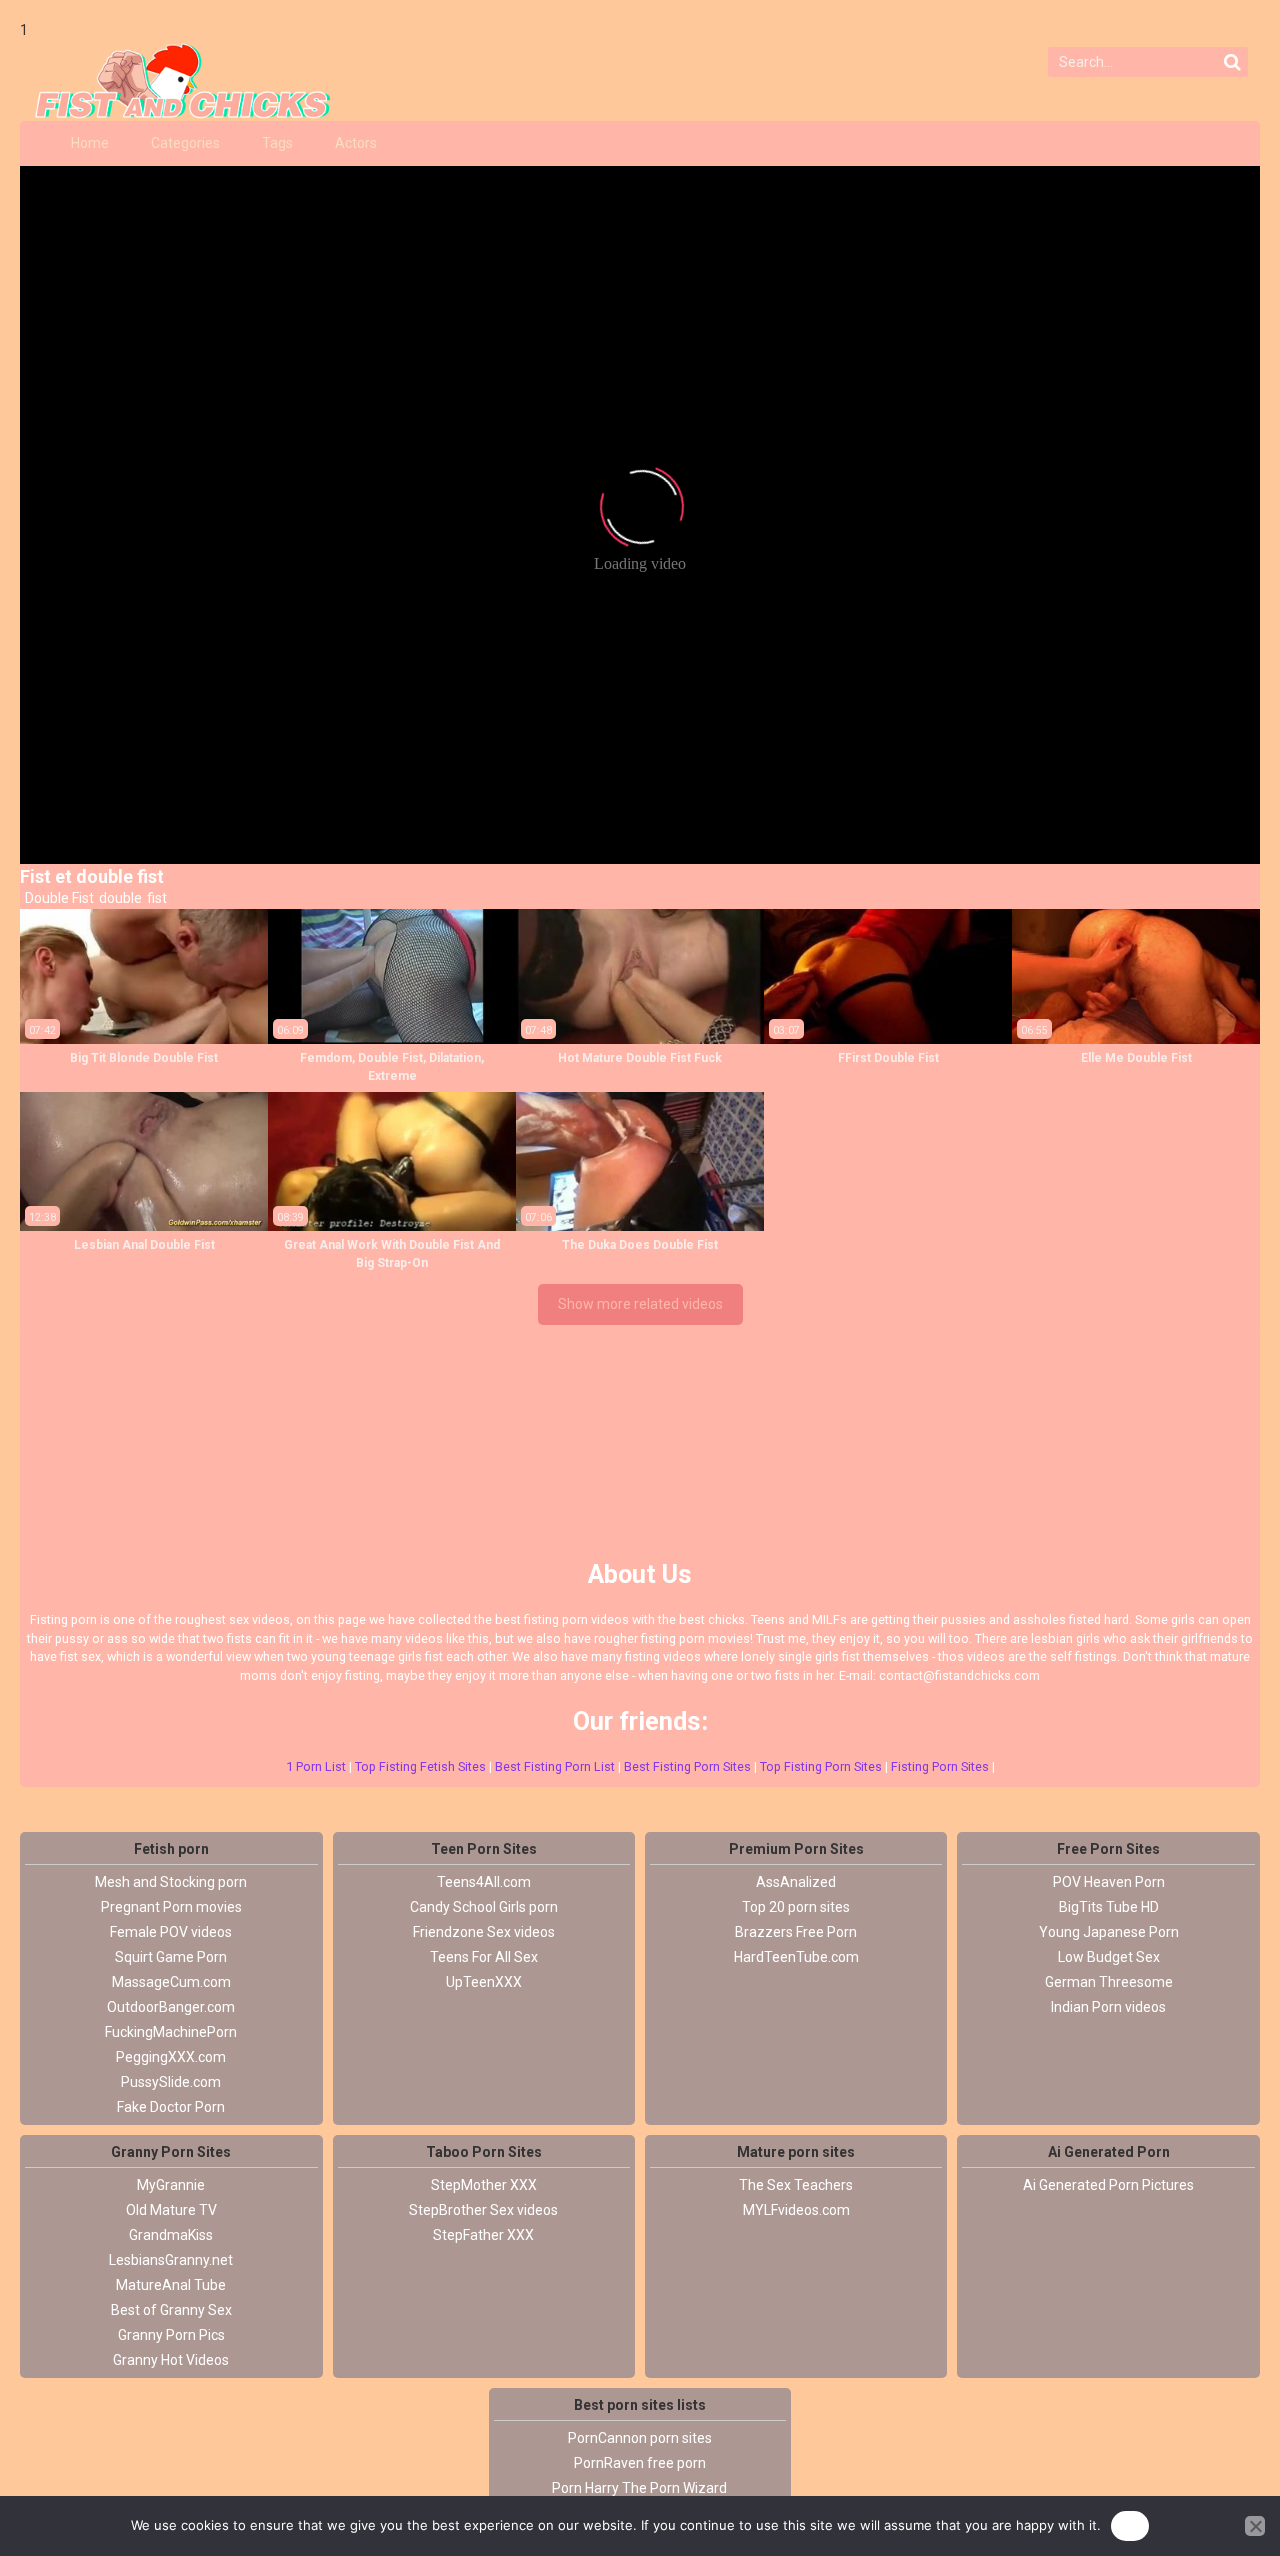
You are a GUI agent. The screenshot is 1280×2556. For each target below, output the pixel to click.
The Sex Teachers (796, 2185)
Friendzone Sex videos (484, 1932)
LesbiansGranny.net (171, 2260)
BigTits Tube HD (1109, 1907)
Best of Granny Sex (171, 2310)
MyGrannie (171, 2185)
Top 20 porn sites (796, 1907)
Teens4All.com (484, 1882)
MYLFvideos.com (796, 2210)
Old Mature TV (171, 2210)
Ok (1130, 2525)
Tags (277, 143)
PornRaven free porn (640, 2463)
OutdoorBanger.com (171, 2007)
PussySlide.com (171, 2082)
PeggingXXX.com (171, 2057)
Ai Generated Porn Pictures (1108, 2185)
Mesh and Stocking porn (171, 1882)
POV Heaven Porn (1109, 1882)
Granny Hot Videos (171, 2360)
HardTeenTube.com (796, 1957)
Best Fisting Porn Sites (687, 1766)
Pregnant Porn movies (171, 1907)
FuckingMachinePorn (171, 2032)
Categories (185, 143)
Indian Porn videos (1108, 2007)
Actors (356, 143)
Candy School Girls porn (484, 1907)
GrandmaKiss (171, 2235)
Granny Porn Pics (171, 2335)
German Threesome (1109, 1982)
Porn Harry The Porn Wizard (639, 2488)
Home (90, 143)
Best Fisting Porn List (555, 1766)
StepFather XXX (483, 2235)
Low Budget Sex (1109, 1957)
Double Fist (58, 898)
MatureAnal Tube (171, 2285)
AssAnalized (796, 1882)
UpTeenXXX (484, 1982)
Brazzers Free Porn (796, 1932)
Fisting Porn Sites (940, 1766)
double (119, 898)
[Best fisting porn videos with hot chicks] (175, 81)
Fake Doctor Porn (171, 2107)
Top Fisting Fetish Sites (420, 1766)
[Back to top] (1220, 2466)
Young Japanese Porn (1109, 1932)
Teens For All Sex (484, 1957)
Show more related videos (640, 1304)
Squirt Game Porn (171, 1957)
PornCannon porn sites (640, 2438)
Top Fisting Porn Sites (821, 1766)
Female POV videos (171, 1932)
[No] (1255, 2526)
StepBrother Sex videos (483, 2210)
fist (155, 898)
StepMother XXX (484, 2185)
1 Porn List (316, 1766)
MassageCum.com (171, 1982)
